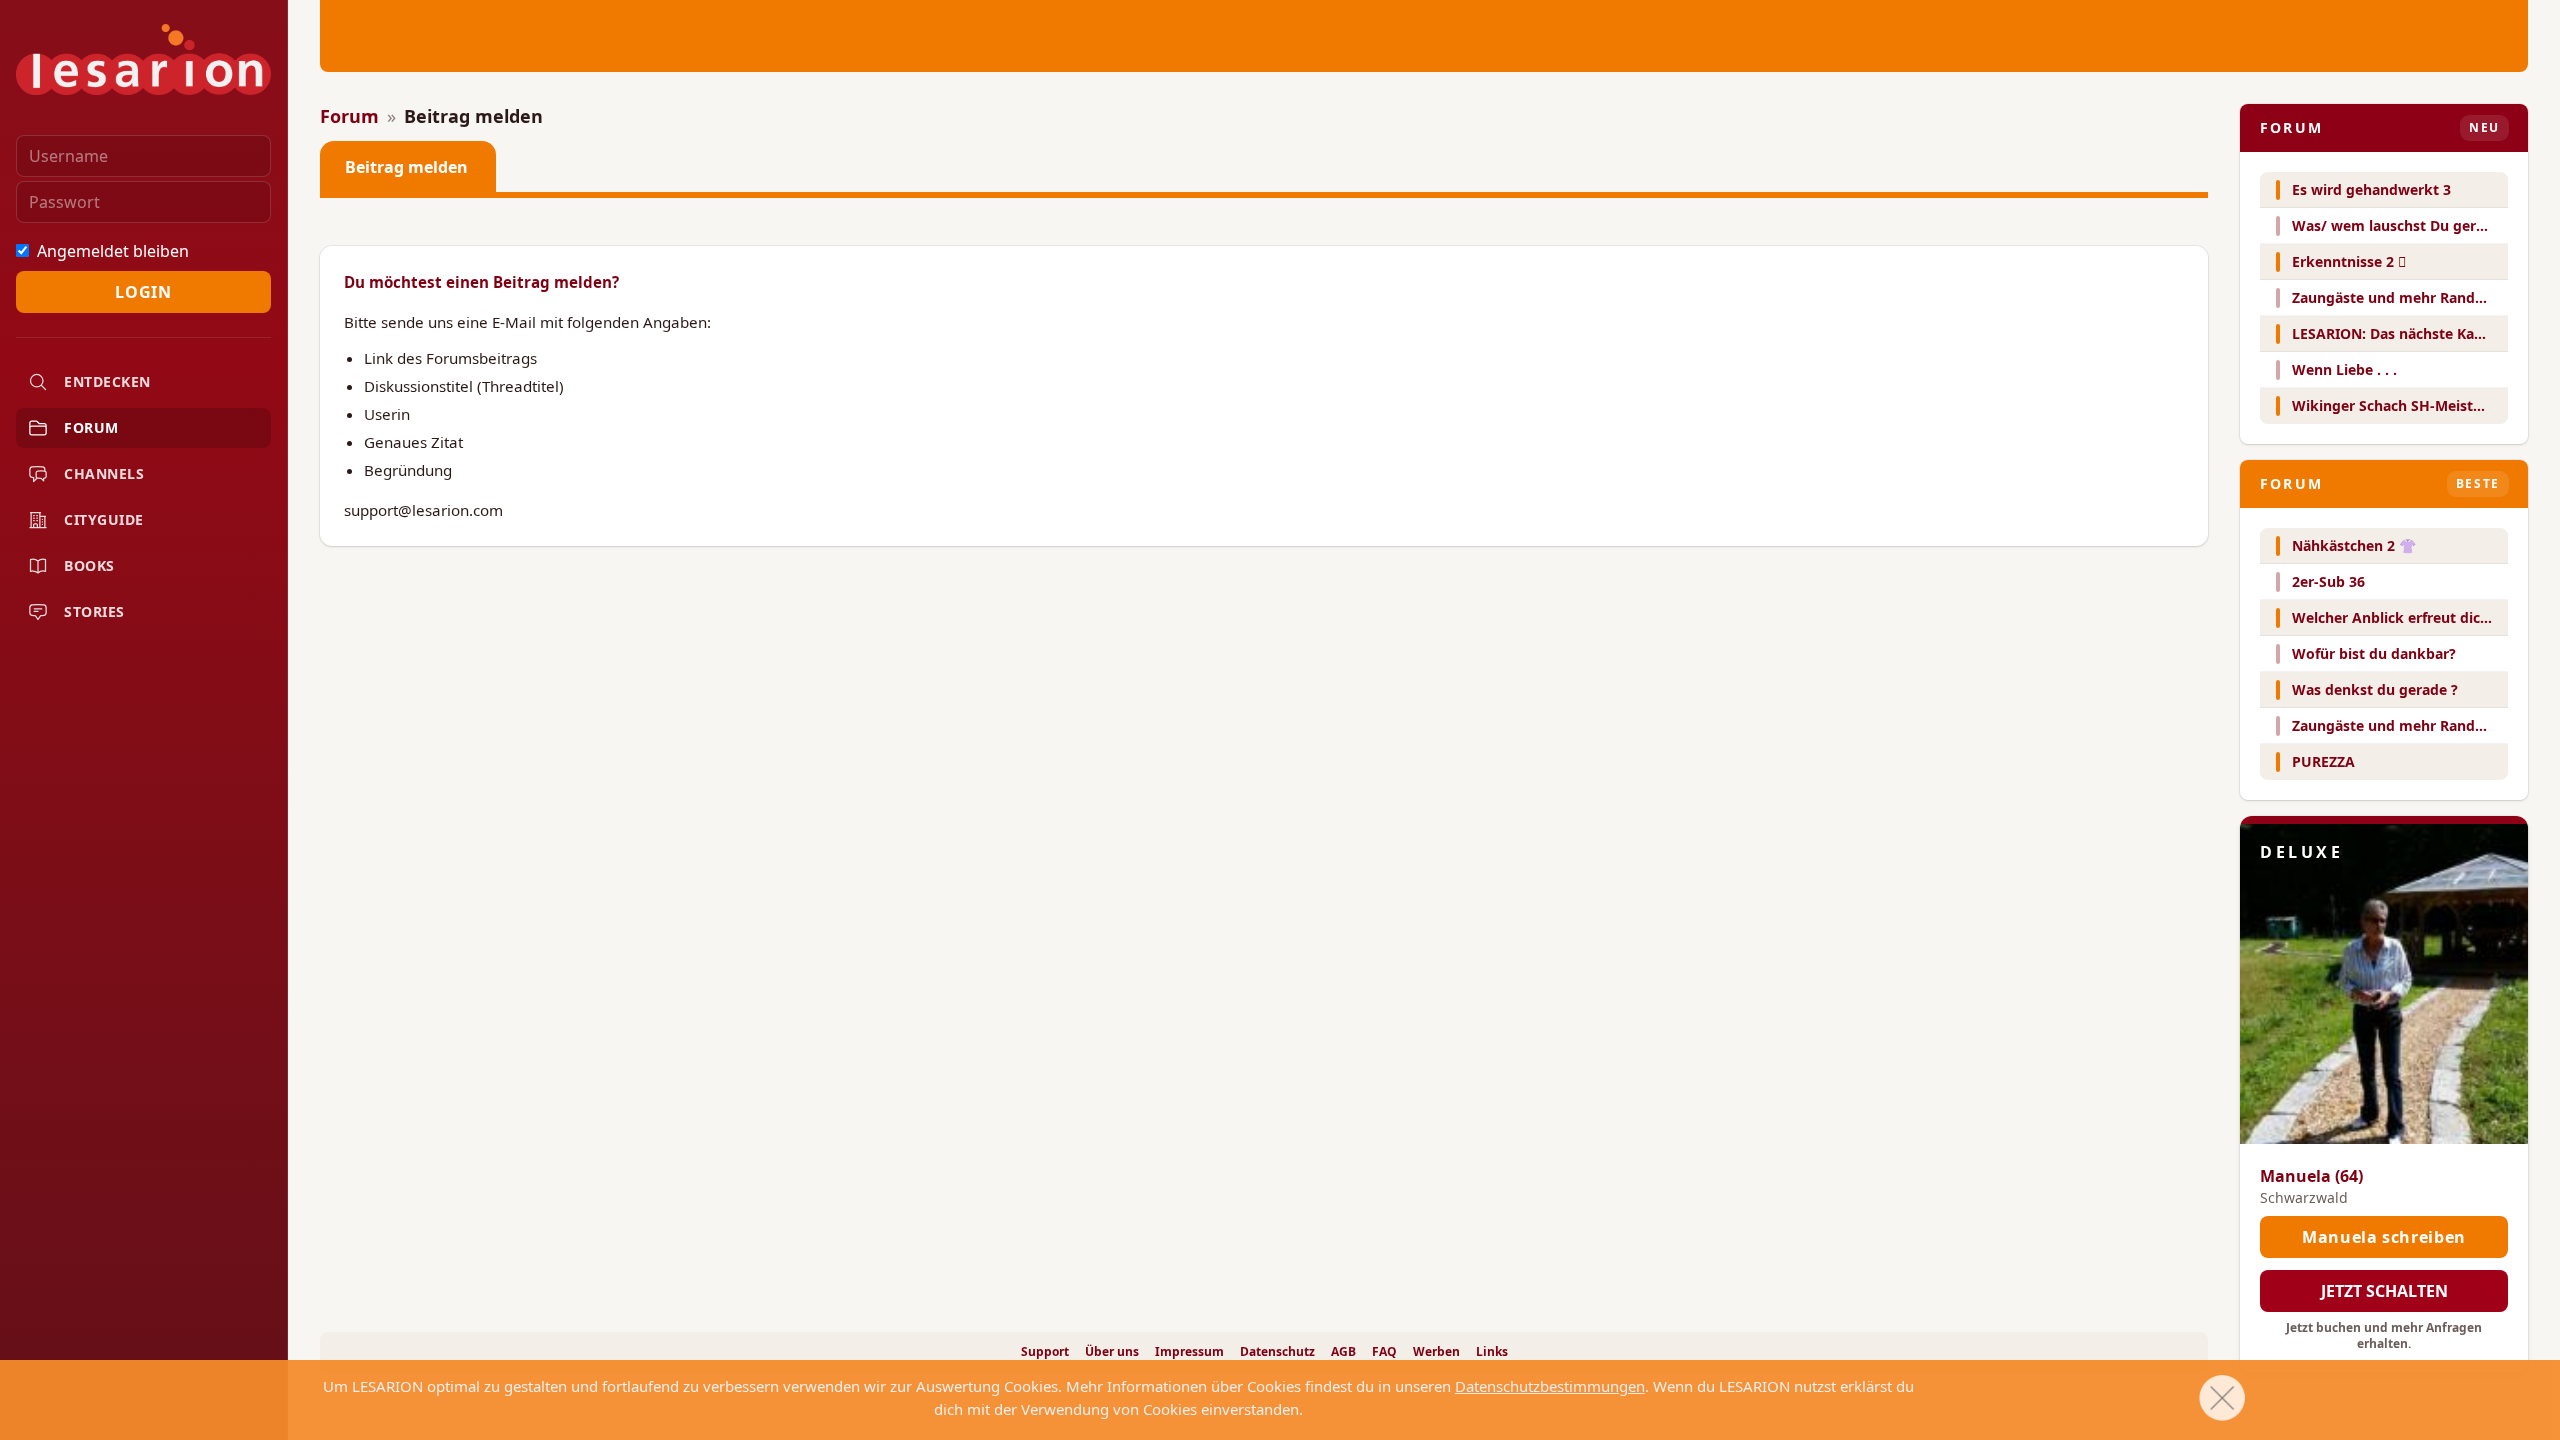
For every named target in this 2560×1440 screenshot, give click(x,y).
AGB (1343, 1352)
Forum (349, 116)
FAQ (1384, 1352)
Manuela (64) (2311, 1176)
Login (143, 292)
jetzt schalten (2384, 1291)
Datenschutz (1277, 1352)
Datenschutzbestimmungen (1550, 1386)
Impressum (1189, 1352)
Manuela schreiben (2384, 1237)
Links (1492, 1352)
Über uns (1112, 1352)
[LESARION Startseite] (143, 59)
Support (1045, 1352)
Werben (1436, 1352)
